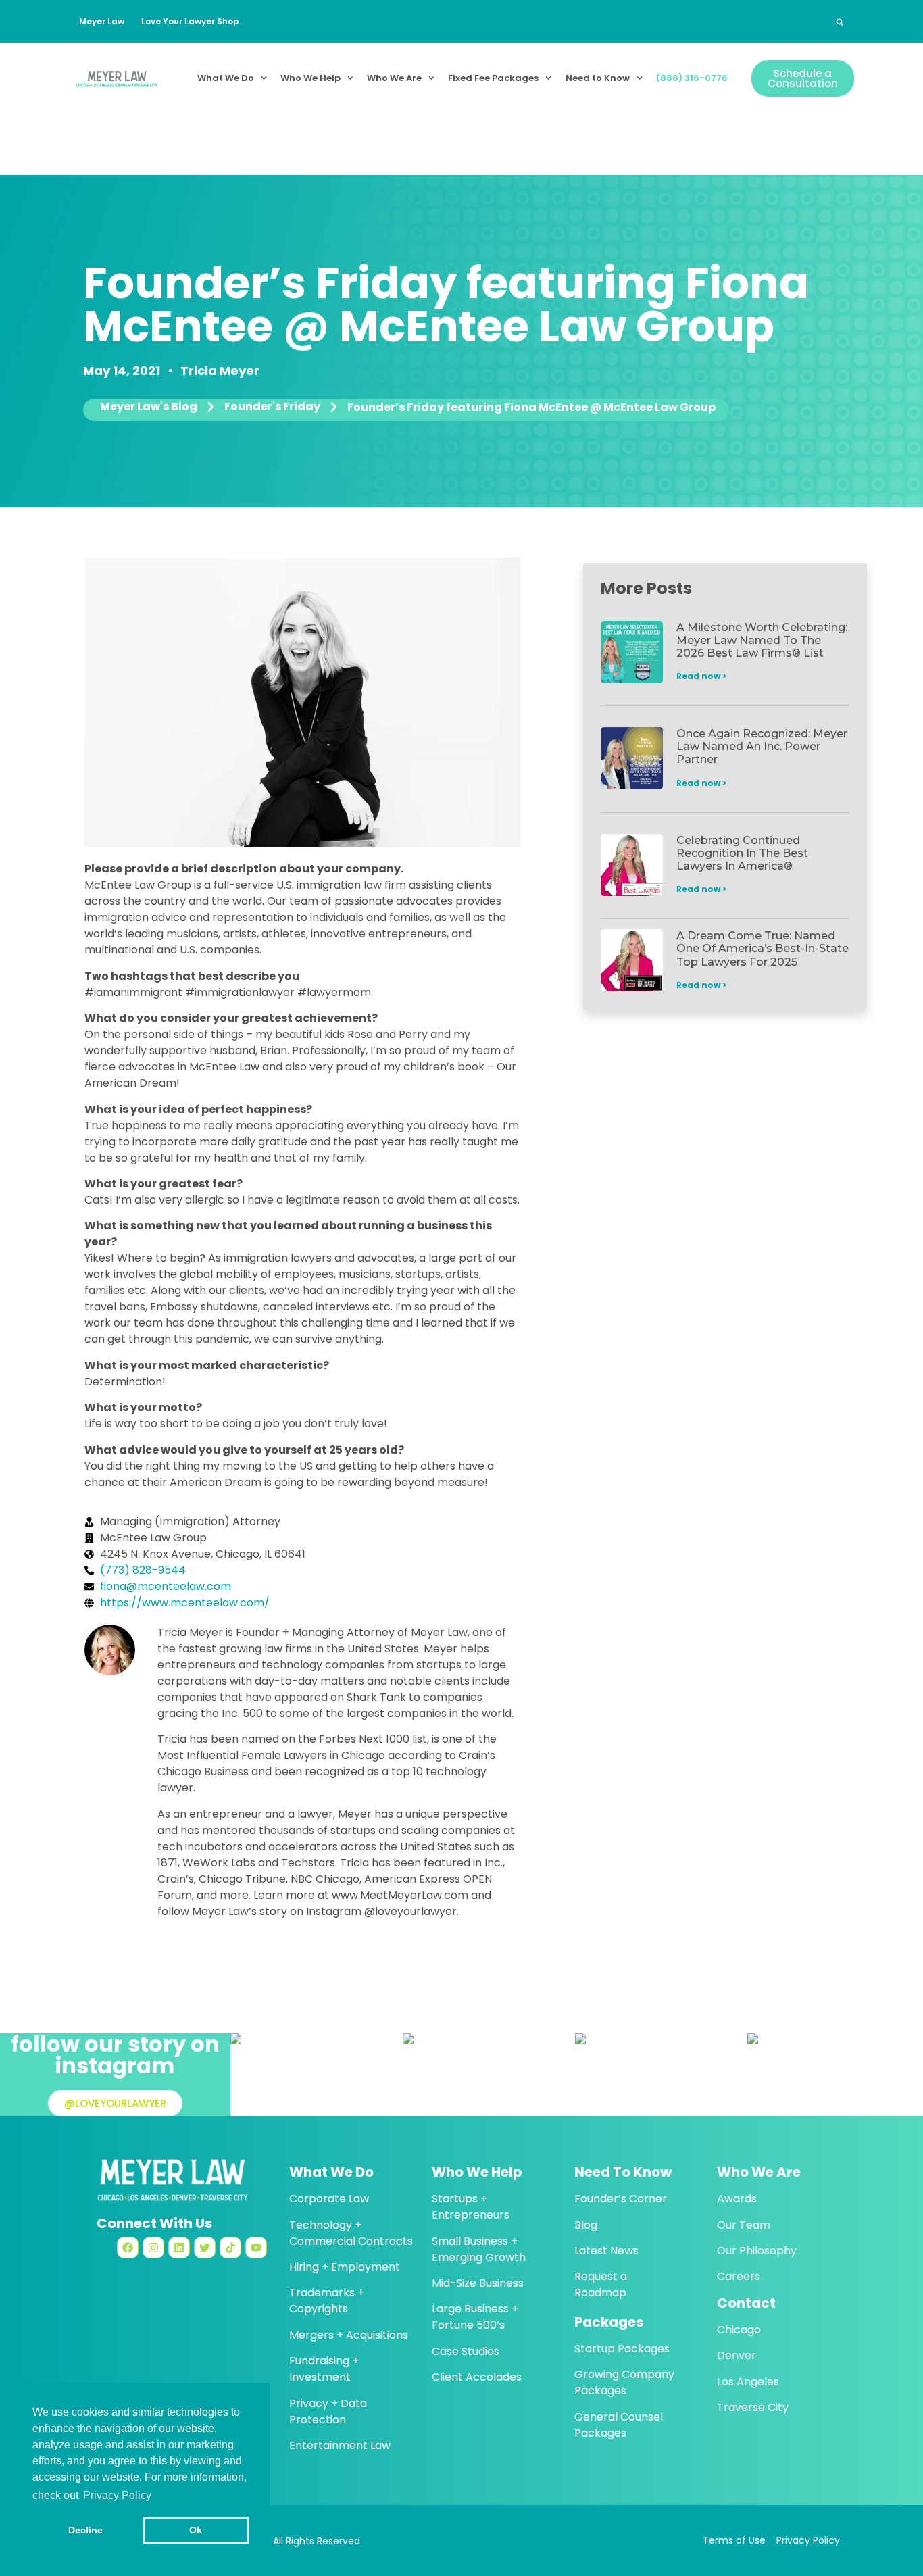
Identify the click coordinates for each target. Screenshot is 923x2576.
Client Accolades (477, 2377)
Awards (737, 2199)
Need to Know (598, 78)
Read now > (701, 676)
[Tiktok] (230, 2248)
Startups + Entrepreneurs (471, 2207)
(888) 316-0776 (692, 78)
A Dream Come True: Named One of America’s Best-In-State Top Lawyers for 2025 (763, 948)
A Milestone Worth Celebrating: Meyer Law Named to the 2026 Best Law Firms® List (762, 640)
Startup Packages (622, 2349)
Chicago (739, 2330)
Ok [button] (196, 2530)
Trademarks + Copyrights (327, 2301)
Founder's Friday (272, 407)
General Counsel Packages (619, 2425)
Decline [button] (85, 2530)
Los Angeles (748, 2382)
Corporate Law (329, 2199)
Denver (737, 2355)
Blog (586, 2225)
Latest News (606, 2251)
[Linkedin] (179, 2248)
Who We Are (394, 78)
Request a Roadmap (601, 2284)
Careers (739, 2276)
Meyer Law (102, 21)
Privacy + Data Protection (328, 2411)
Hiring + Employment (345, 2267)
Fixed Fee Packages (493, 78)
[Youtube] (256, 2248)
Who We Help (310, 78)
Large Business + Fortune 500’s (475, 2317)
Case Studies (466, 2351)
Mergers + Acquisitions (349, 2335)
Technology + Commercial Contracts (351, 2233)
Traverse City (753, 2407)
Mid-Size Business (478, 2283)
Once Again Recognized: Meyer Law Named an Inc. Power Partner (762, 746)
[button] (840, 22)
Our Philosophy (757, 2251)
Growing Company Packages (624, 2382)
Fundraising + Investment (324, 2369)
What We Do (226, 78)
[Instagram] (153, 2248)
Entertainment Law (340, 2445)
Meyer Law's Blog (149, 407)
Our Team (744, 2225)
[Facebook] (128, 2248)
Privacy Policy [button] (117, 2495)
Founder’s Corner (621, 2199)
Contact (746, 2303)
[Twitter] (205, 2248)
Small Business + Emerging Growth (479, 2249)
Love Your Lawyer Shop (190, 21)
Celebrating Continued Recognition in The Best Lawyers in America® (742, 853)
